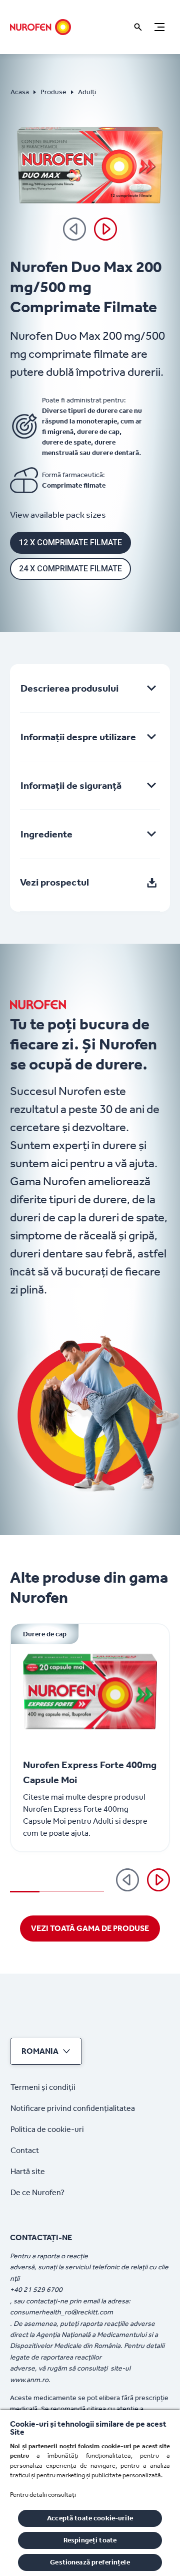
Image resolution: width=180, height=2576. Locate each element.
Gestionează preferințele (90, 2562)
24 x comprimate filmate (70, 569)
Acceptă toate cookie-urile (90, 2518)
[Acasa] (40, 27)
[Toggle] (159, 27)
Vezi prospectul (54, 882)
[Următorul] (158, 1880)
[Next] (105, 229)
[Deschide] (138, 27)
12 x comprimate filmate (70, 543)
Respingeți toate (90, 2540)
